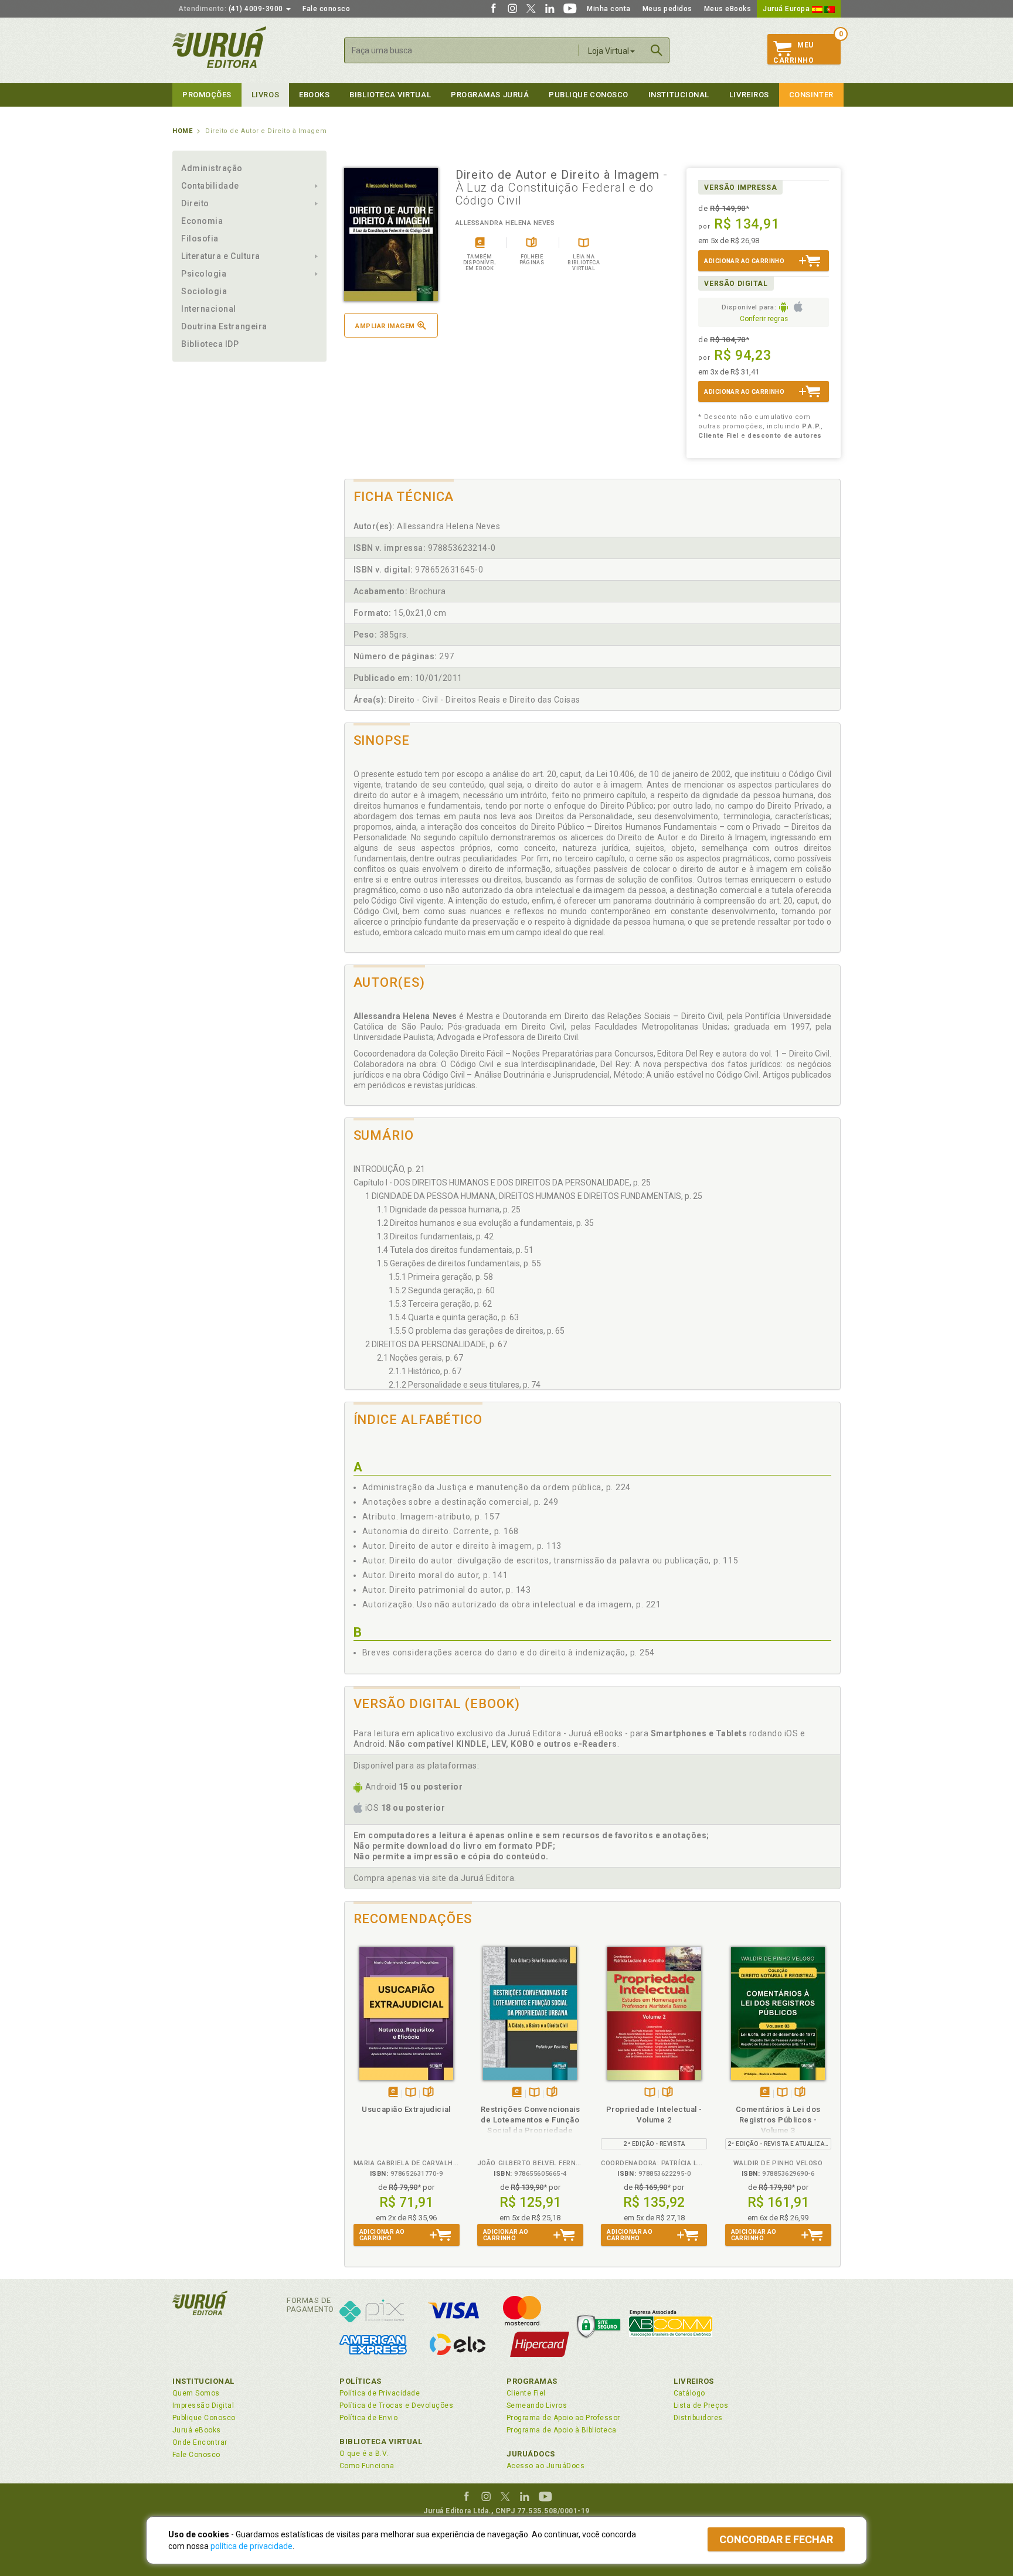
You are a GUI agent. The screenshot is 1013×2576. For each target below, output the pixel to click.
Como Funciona (367, 2466)
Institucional (679, 95)
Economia (202, 221)
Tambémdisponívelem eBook (393, 2093)
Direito (195, 203)
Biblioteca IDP (210, 344)
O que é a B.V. (364, 2454)
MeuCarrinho (793, 53)
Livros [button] (265, 95)
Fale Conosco (196, 2455)
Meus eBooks (728, 9)
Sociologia (204, 291)
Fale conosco (326, 9)
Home (182, 131)
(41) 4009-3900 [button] (232, 9)
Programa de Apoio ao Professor (563, 2418)
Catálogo (689, 2393)
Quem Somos (196, 2393)
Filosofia (200, 238)
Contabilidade (210, 186)
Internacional (209, 309)
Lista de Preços (701, 2405)
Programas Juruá (490, 95)
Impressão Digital (203, 2405)
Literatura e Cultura (221, 256)
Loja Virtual (609, 51)
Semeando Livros (537, 2405)
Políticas (361, 2381)
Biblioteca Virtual (381, 2442)
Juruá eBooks (197, 2430)
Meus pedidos (667, 9)
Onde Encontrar (200, 2442)
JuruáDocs (531, 2454)
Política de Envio (368, 2418)
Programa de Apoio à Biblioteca (562, 2430)
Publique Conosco (589, 95)
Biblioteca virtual (390, 95)
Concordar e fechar (776, 2539)
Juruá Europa (787, 9)
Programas (532, 2381)
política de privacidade (251, 2546)
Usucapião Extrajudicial (406, 2109)
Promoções (207, 95)
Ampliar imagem (385, 326)
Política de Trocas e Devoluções (396, 2405)
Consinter (811, 95)
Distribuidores (698, 2418)
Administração (212, 168)
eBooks (314, 95)
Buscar (657, 50)
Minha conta (609, 9)
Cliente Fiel (526, 2393)
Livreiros (749, 95)
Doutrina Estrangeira (224, 326)
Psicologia (204, 274)
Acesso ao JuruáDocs (545, 2466)
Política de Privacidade (380, 2393)
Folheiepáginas (428, 2093)
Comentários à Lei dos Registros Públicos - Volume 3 (778, 2120)
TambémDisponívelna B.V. (411, 2093)
